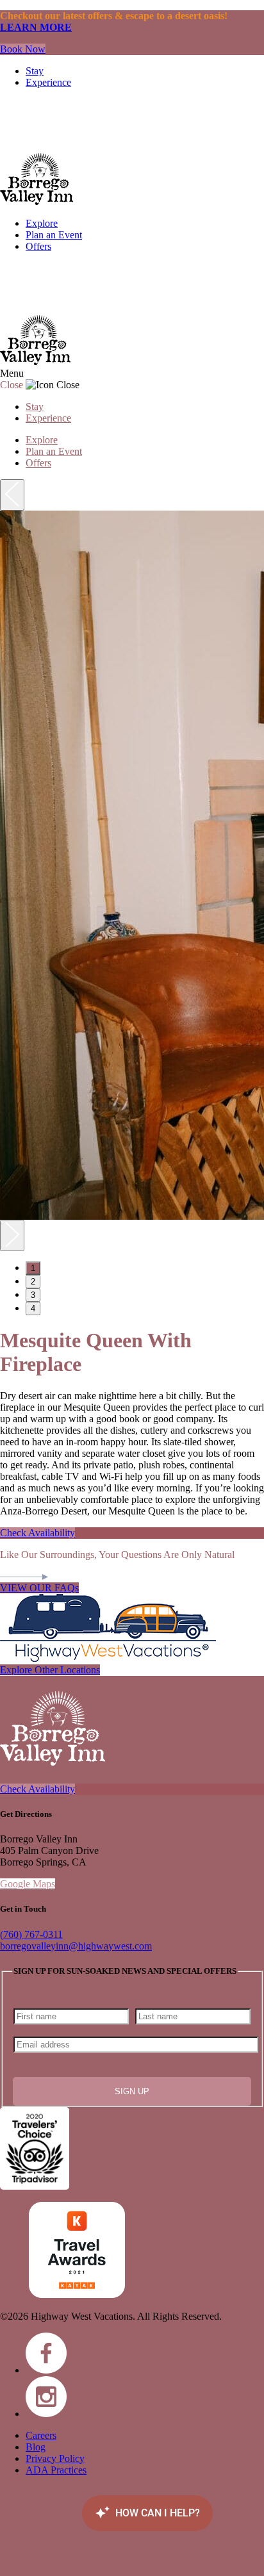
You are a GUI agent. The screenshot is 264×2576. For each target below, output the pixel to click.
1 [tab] (33, 1268)
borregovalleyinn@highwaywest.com (76, 1946)
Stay (35, 71)
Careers (41, 2435)
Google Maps (28, 1884)
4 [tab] (33, 1309)
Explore (42, 223)
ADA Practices (56, 2470)
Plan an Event (54, 235)
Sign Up (132, 2091)
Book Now (23, 49)
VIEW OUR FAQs (39, 1588)
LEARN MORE (36, 27)
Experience (48, 82)
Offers (38, 246)
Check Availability (37, 1533)
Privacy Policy (55, 2458)
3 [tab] (33, 1295)
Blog (36, 2447)
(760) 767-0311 (31, 1934)
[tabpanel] (132, 865)
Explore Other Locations (50, 1670)
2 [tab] (33, 1282)
